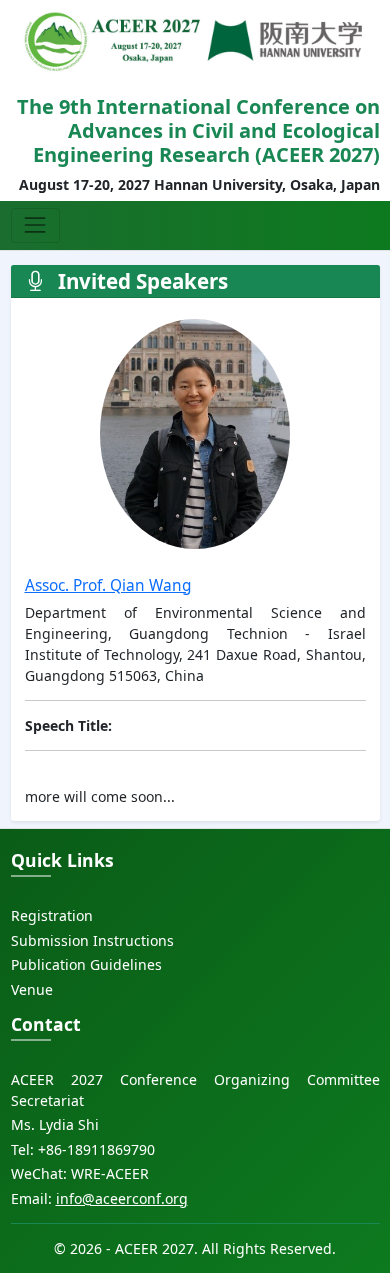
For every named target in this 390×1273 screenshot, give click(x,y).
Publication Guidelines (86, 964)
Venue (32, 989)
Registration (52, 915)
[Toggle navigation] (35, 225)
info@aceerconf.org (122, 1198)
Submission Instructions (92, 940)
